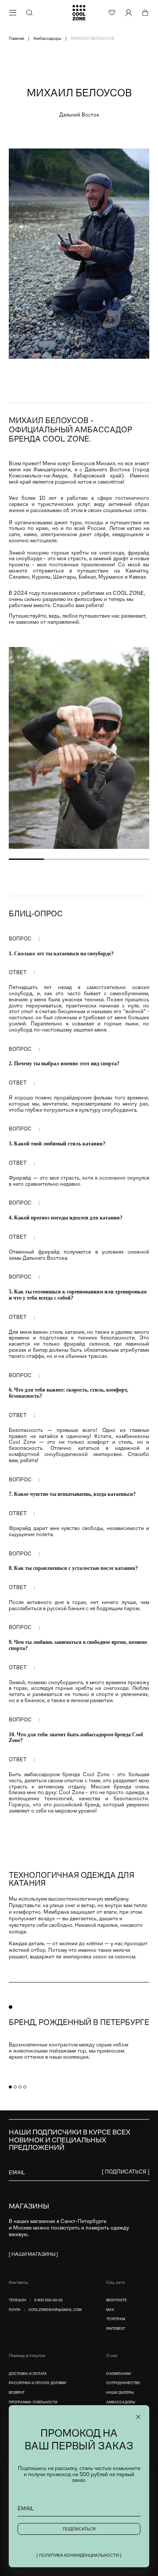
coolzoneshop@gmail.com (55, 2310)
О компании (118, 2374)
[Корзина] (145, 13)
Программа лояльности (33, 2402)
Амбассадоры (121, 2402)
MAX (110, 2310)
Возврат (17, 2393)
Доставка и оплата (28, 2374)
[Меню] (13, 13)
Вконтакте (117, 2300)
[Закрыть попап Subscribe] (138, 2417)
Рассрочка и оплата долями (38, 2383)
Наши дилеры (120, 2393)
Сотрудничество (123, 2383)
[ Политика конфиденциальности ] (79, 2555)
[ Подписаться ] (126, 2172)
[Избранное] (112, 13)
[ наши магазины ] (33, 2254)
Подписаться (79, 2529)
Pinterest (116, 2329)
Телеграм (116, 2319)
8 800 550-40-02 (48, 2300)
